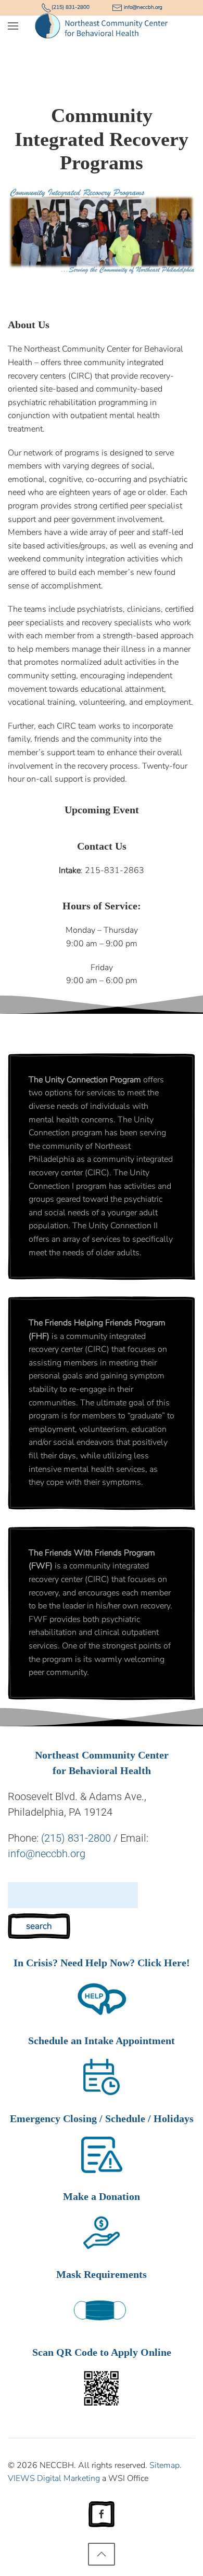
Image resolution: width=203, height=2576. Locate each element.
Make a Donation (102, 2196)
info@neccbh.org (47, 1854)
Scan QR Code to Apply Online (102, 2352)
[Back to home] (102, 26)
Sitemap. (166, 2465)
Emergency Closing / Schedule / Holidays (102, 2118)
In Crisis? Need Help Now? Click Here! (102, 1963)
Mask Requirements (102, 2274)
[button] (13, 26)
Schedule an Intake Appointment (102, 2041)
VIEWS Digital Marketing (54, 2478)
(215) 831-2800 (76, 1838)
